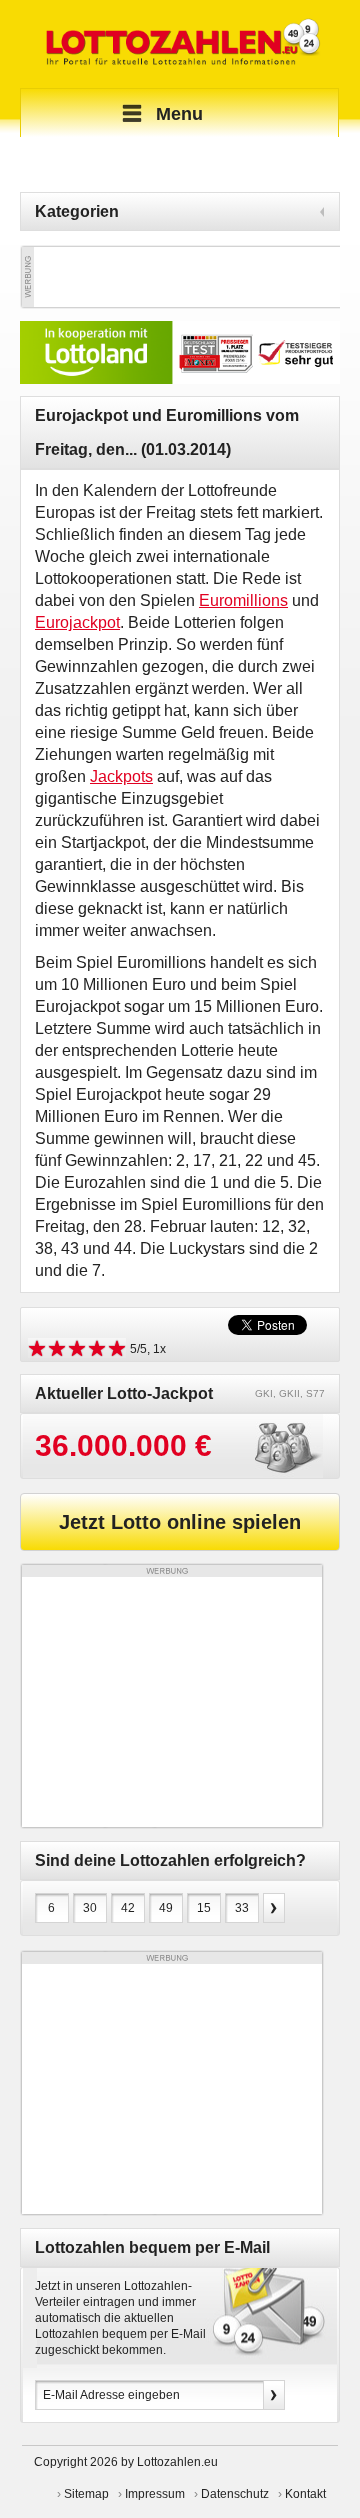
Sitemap (86, 2494)
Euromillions (243, 600)
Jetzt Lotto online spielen (180, 1522)
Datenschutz (235, 2494)
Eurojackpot (77, 622)
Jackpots (121, 776)
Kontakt (305, 2494)
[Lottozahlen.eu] (180, 44)
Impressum (155, 2494)
